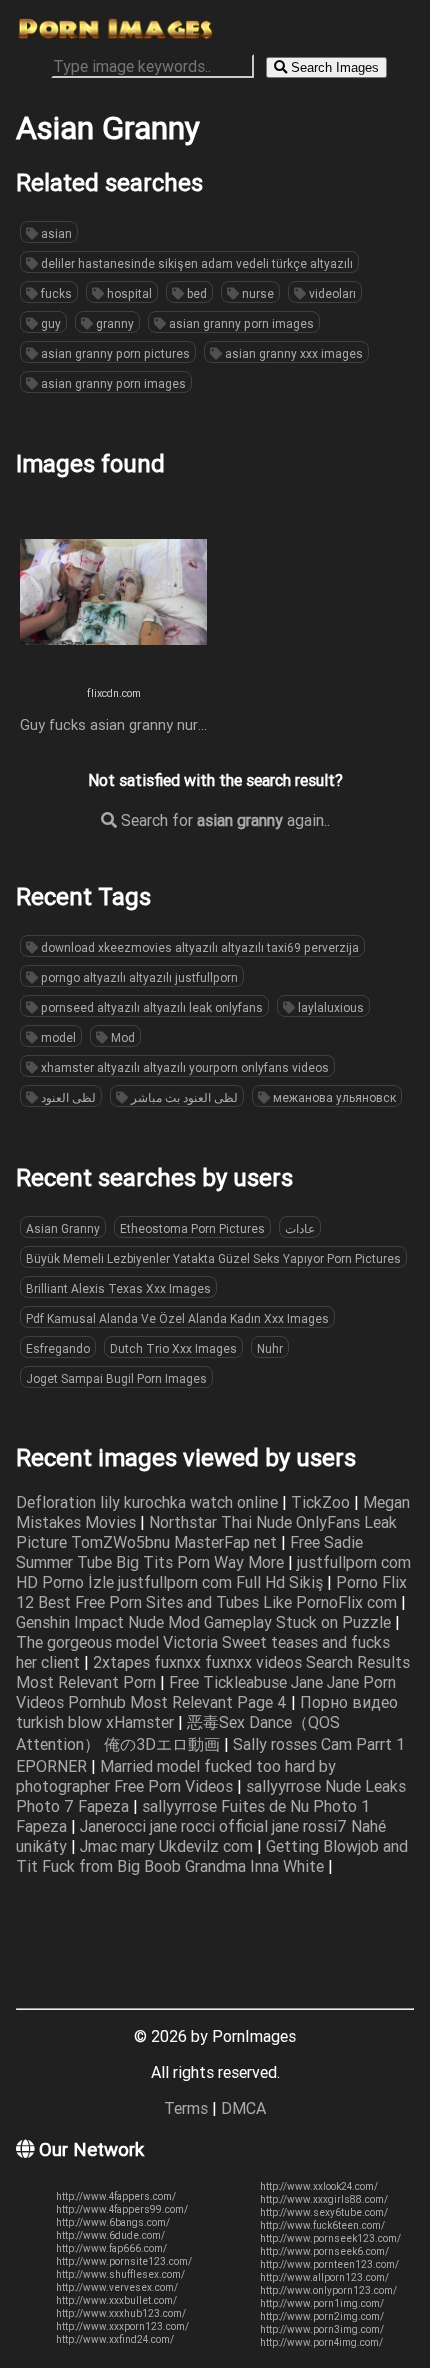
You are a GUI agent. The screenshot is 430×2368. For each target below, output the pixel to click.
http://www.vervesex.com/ (117, 2287)
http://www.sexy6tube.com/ (324, 2212)
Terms (186, 2108)
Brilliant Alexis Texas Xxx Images (118, 1288)
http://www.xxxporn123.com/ (122, 2326)
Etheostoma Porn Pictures (192, 1228)
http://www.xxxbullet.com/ (116, 2300)
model (57, 1037)
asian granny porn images (240, 323)
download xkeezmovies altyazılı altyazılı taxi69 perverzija (198, 947)
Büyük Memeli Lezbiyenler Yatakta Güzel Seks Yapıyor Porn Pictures (213, 1258)
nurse (256, 293)
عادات (300, 1228)
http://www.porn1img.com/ (322, 2303)
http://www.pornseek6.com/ (324, 2251)
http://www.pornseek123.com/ (330, 2238)
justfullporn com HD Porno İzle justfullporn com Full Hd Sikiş (213, 1572)
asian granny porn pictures (114, 353)
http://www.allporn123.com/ (324, 2277)
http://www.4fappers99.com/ (122, 2209)
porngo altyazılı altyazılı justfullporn (138, 977)
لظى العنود (67, 1097)
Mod (121, 1037)
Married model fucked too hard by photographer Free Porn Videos (176, 1776)
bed (195, 293)
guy (49, 323)
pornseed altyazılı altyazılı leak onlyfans (150, 1007)
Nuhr (270, 1348)
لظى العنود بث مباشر (183, 1097)
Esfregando (58, 1348)
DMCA (243, 2108)
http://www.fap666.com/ (111, 2248)
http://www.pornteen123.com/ (329, 2264)
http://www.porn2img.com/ (322, 2316)
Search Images (333, 67)
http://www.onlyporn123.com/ (328, 2290)
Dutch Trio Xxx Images (173, 1348)
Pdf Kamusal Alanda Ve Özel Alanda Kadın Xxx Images (177, 1318)
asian (55, 233)
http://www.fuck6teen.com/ (322, 2225)
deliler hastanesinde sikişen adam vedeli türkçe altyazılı (195, 263)
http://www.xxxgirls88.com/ (324, 2199)
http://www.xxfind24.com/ (115, 2339)
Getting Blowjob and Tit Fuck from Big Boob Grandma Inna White (212, 1856)
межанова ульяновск (333, 1097)
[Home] (115, 36)
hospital (128, 293)
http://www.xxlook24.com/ (319, 2186)
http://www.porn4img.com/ (321, 2342)
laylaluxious (329, 1007)
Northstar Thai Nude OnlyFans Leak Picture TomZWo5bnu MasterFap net (206, 1532)
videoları (331, 293)
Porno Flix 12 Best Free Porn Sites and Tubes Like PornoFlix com (211, 1592)
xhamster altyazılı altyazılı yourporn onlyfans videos (183, 1067)
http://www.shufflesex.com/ (120, 2274)
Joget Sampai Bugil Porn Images (116, 1378)
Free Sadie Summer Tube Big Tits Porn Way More (189, 1552)
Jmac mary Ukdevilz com (168, 1846)
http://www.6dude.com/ (110, 2235)
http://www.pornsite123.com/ (124, 2261)
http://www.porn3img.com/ (322, 2329)
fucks (55, 293)
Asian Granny (63, 1228)
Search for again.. (223, 820)
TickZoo (322, 1502)
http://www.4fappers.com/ (116, 2196)
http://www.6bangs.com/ (113, 2222)
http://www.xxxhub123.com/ (121, 2313)
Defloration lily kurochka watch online (149, 1502)
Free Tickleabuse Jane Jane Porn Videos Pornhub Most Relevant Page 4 (206, 1692)
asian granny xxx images (292, 353)
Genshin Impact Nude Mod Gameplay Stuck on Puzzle (205, 1622)
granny (113, 323)
